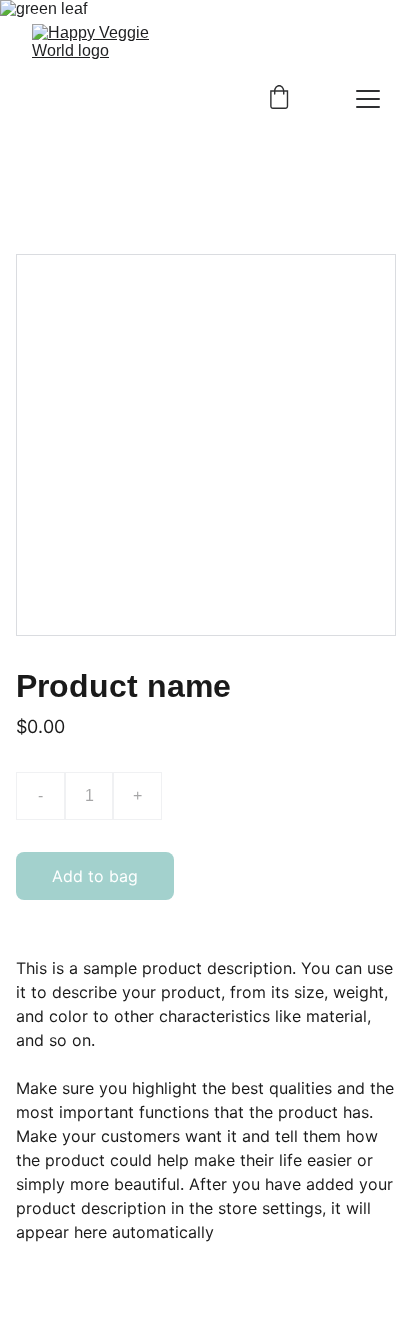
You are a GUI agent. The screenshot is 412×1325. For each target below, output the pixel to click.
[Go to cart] (279, 99)
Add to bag (95, 876)
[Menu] (368, 99)
